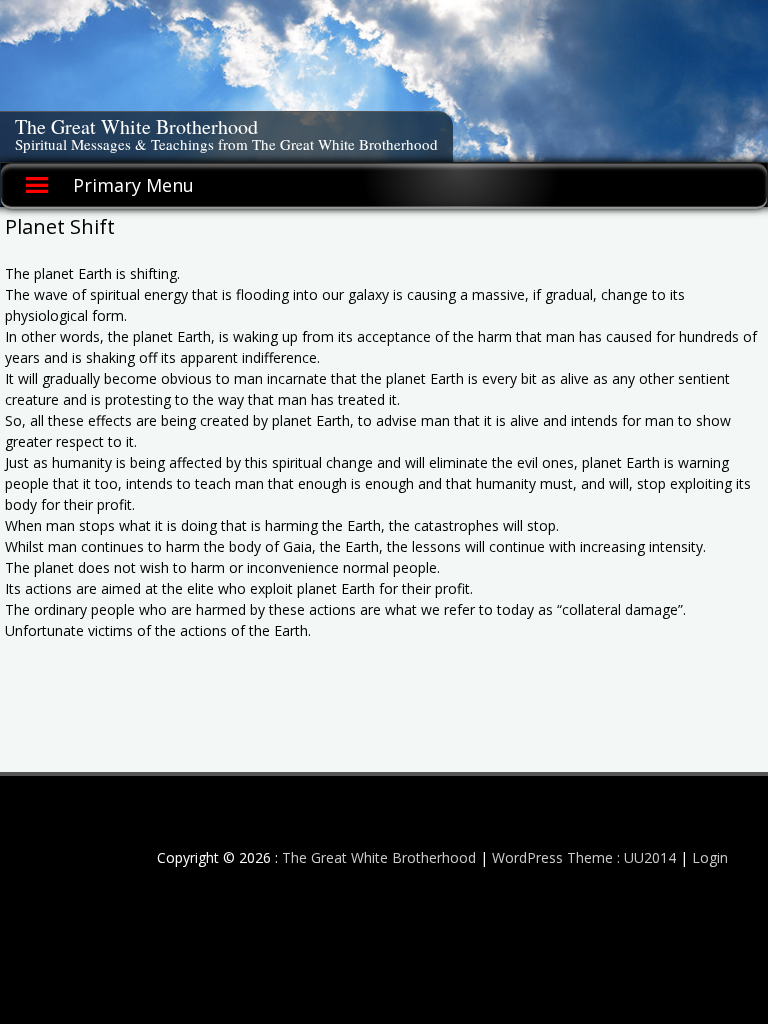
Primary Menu (133, 185)
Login (710, 857)
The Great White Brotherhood (136, 126)
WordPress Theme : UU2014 (584, 857)
